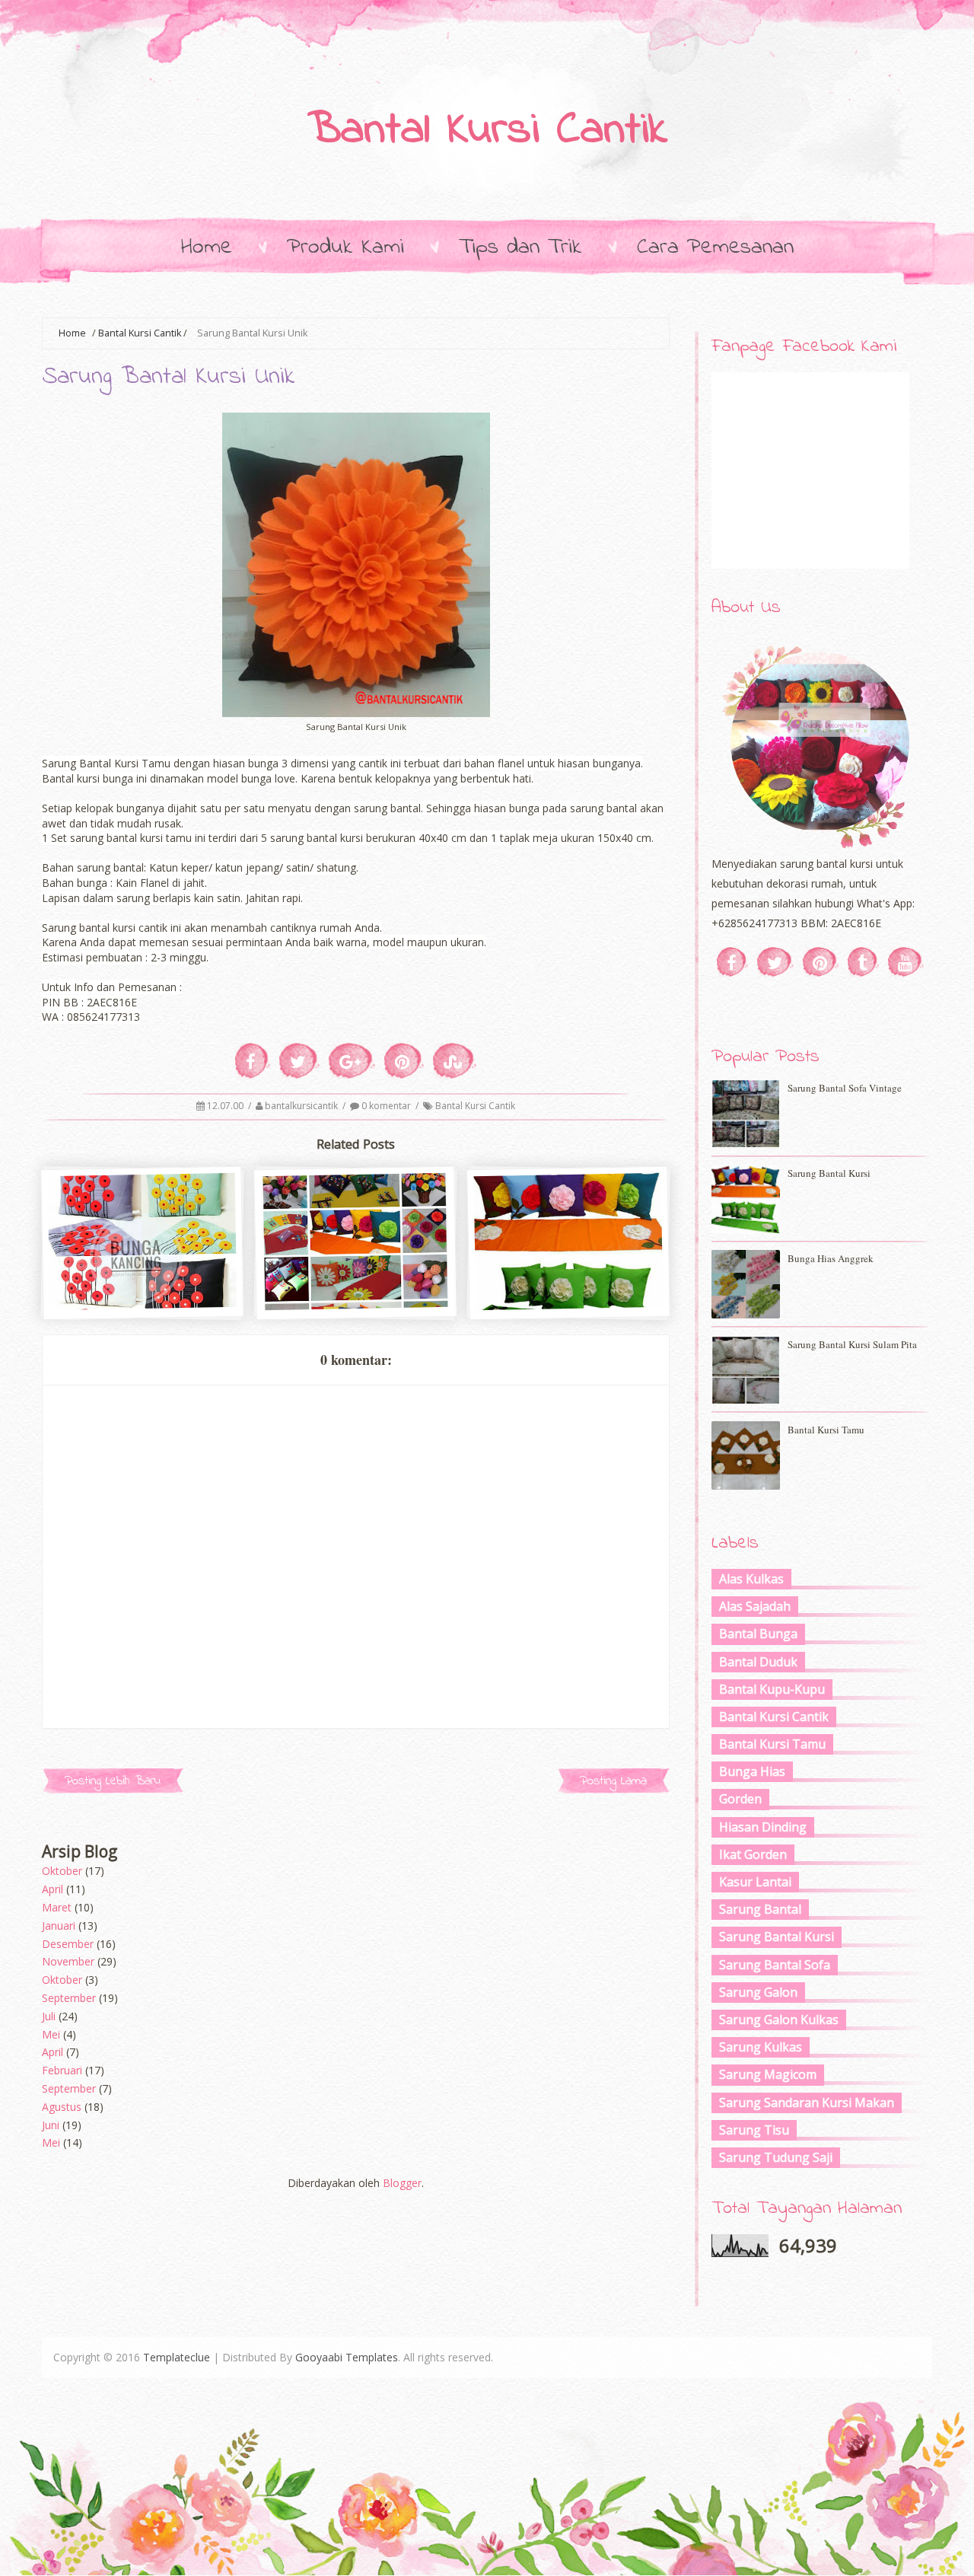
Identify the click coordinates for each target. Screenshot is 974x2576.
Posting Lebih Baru (113, 1781)
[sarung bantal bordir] (143, 1304)
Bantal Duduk (758, 1662)
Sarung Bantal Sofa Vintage (845, 1088)
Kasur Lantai (755, 1882)
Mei (51, 2034)
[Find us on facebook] (732, 962)
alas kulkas (751, 1579)
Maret (57, 1907)
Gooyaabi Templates (347, 2357)
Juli (49, 2016)
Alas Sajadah (755, 1606)
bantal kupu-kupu (772, 1689)
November (68, 1961)
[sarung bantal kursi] (569, 1304)
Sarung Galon (758, 1992)
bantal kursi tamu (826, 1430)
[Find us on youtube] (906, 962)
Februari (62, 2070)
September (69, 1998)
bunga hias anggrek (831, 1258)
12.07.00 (226, 1106)
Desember (68, 1944)
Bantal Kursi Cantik (487, 131)
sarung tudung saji (776, 2157)
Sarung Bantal (760, 1909)
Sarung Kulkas (761, 2047)
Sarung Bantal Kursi (777, 1937)
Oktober (62, 1871)
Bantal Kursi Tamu (772, 1744)
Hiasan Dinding (763, 1827)
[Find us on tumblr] (863, 962)
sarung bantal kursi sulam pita (852, 1344)
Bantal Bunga (758, 1634)
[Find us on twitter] (775, 962)
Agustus (62, 2107)
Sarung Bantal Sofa (775, 1965)
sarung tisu (754, 2130)
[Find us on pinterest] (821, 962)
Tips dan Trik (520, 247)
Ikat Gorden (753, 1854)
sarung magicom (768, 2074)
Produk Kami (345, 247)
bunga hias (752, 1771)
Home (207, 247)
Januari (59, 1926)
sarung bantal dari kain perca (356, 1278)
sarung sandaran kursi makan (807, 2103)
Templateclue (177, 2357)
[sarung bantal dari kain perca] (356, 1304)
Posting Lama (613, 1781)
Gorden (740, 1799)
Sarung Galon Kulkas (779, 2020)
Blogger (402, 2183)
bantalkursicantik (302, 1106)
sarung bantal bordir (144, 1277)
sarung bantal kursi (570, 1277)
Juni (51, 2125)
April (53, 1889)
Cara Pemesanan (715, 247)
